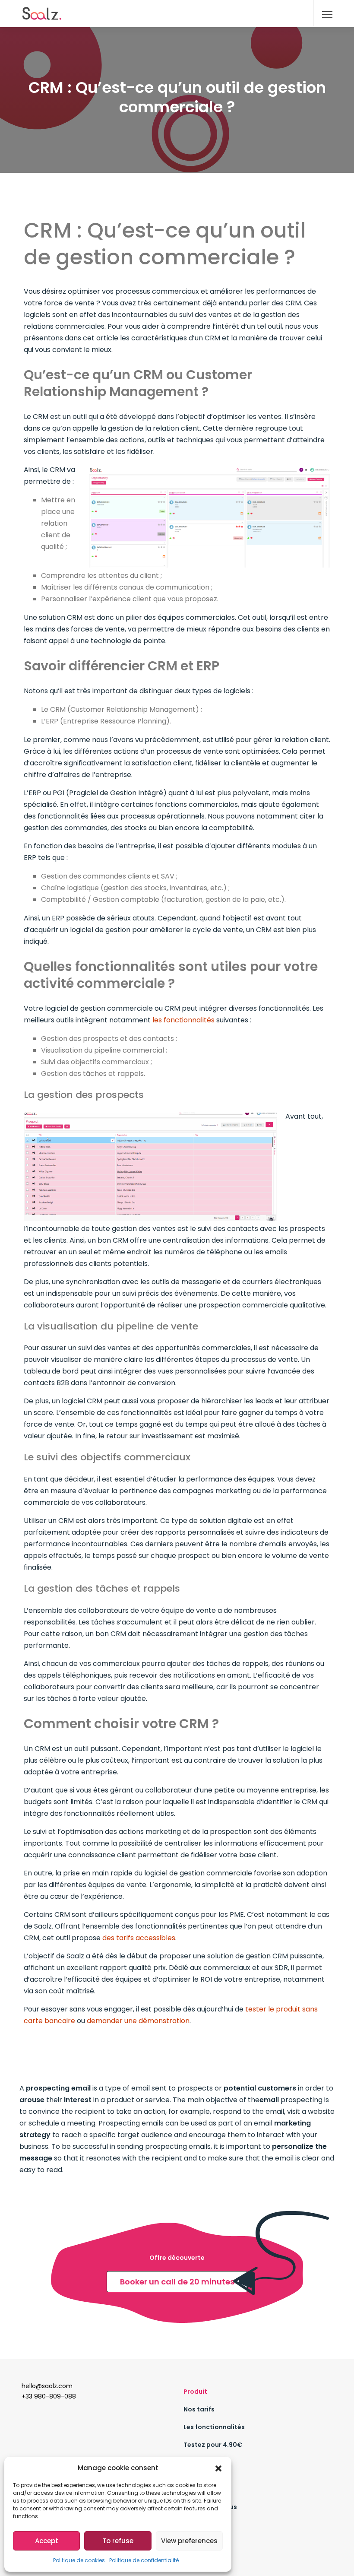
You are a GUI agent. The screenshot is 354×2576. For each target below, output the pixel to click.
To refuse (118, 2541)
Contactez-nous (210, 2507)
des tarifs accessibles (139, 1938)
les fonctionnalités (183, 1020)
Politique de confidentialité (144, 2560)
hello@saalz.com (47, 2386)
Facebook (199, 2542)
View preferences (189, 2541)
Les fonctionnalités (214, 2427)
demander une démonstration (138, 2021)
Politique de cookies (79, 2560)
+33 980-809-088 (49, 2396)
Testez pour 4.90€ (213, 2445)
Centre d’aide (205, 2462)
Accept (47, 2541)
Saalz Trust (201, 2525)
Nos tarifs (199, 2409)
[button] (218, 2468)
